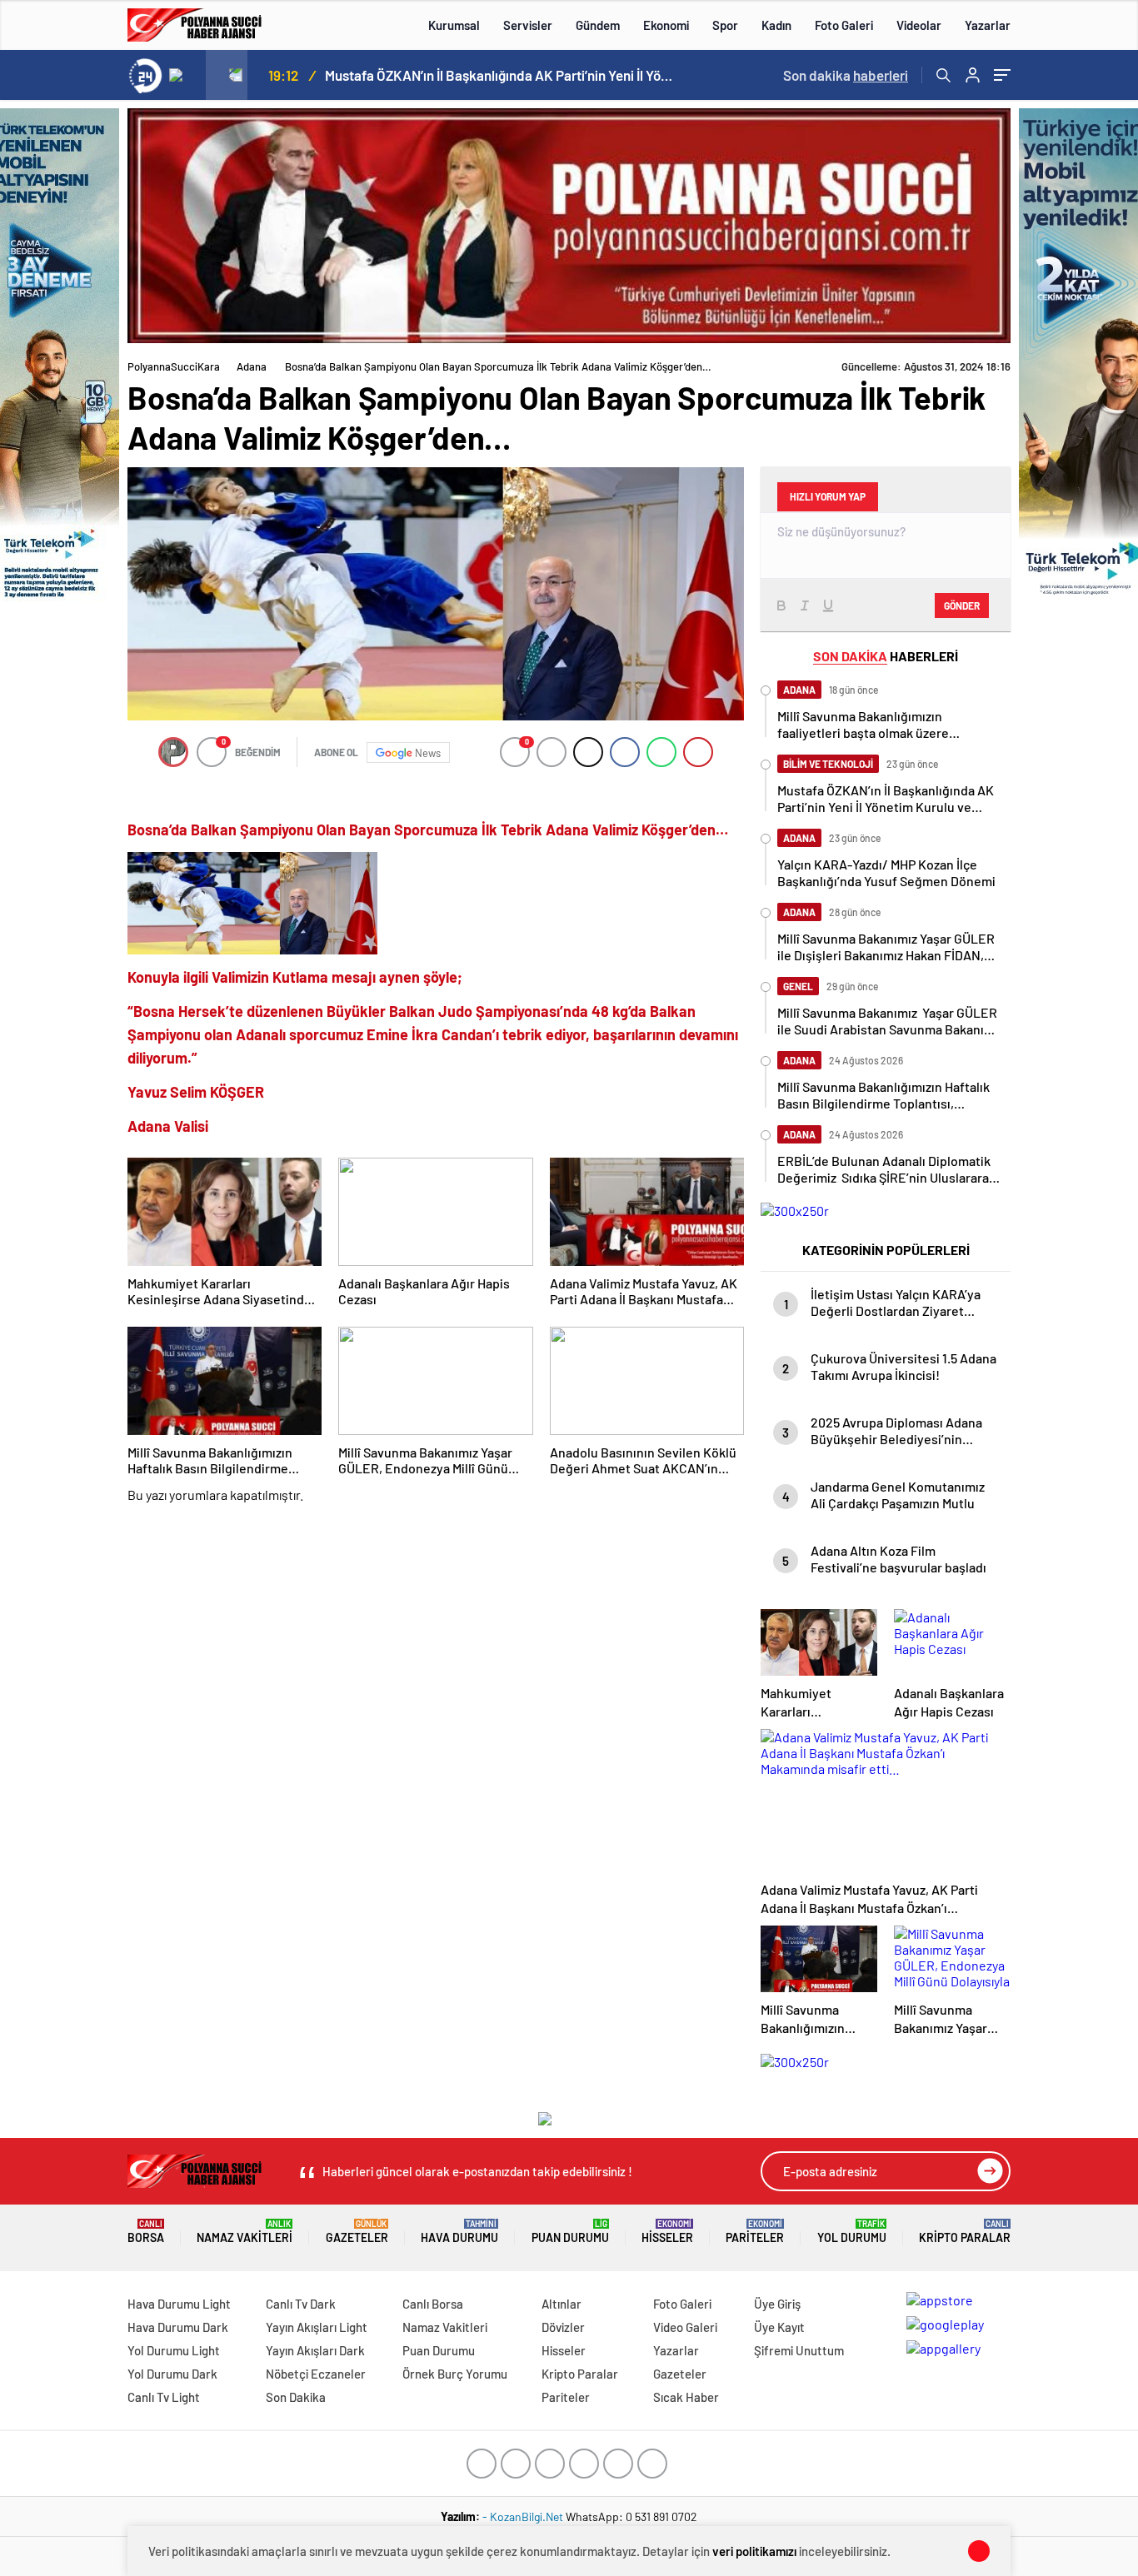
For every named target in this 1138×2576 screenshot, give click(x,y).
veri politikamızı (754, 2551)
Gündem (598, 25)
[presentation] (185, 75)
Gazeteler (357, 2232)
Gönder (962, 605)
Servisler (528, 25)
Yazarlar (988, 25)
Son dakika (846, 75)
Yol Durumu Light (174, 2350)
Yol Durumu (852, 2232)
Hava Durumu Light (179, 2304)
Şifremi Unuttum (799, 2350)
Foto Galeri (844, 25)
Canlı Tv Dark (301, 2304)
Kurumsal (454, 25)
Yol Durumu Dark (172, 2374)
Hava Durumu (459, 2232)
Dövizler (563, 2327)
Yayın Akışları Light (317, 2327)
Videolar (919, 25)
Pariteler (755, 2232)
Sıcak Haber (686, 2397)
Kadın (776, 25)
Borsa (146, 2232)
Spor (725, 25)
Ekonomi (666, 25)
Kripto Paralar (965, 2232)
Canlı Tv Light (164, 2397)
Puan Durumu (570, 2232)
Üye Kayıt (779, 2327)
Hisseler (667, 2232)
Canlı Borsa (433, 2304)
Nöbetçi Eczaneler (316, 2374)
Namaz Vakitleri (245, 2232)
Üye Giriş (777, 2304)
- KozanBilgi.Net (524, 2516)
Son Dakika (296, 2397)
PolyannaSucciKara (174, 366)
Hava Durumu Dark (178, 2327)
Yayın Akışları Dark (315, 2350)
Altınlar (562, 2304)
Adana (252, 366)
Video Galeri (685, 2327)
